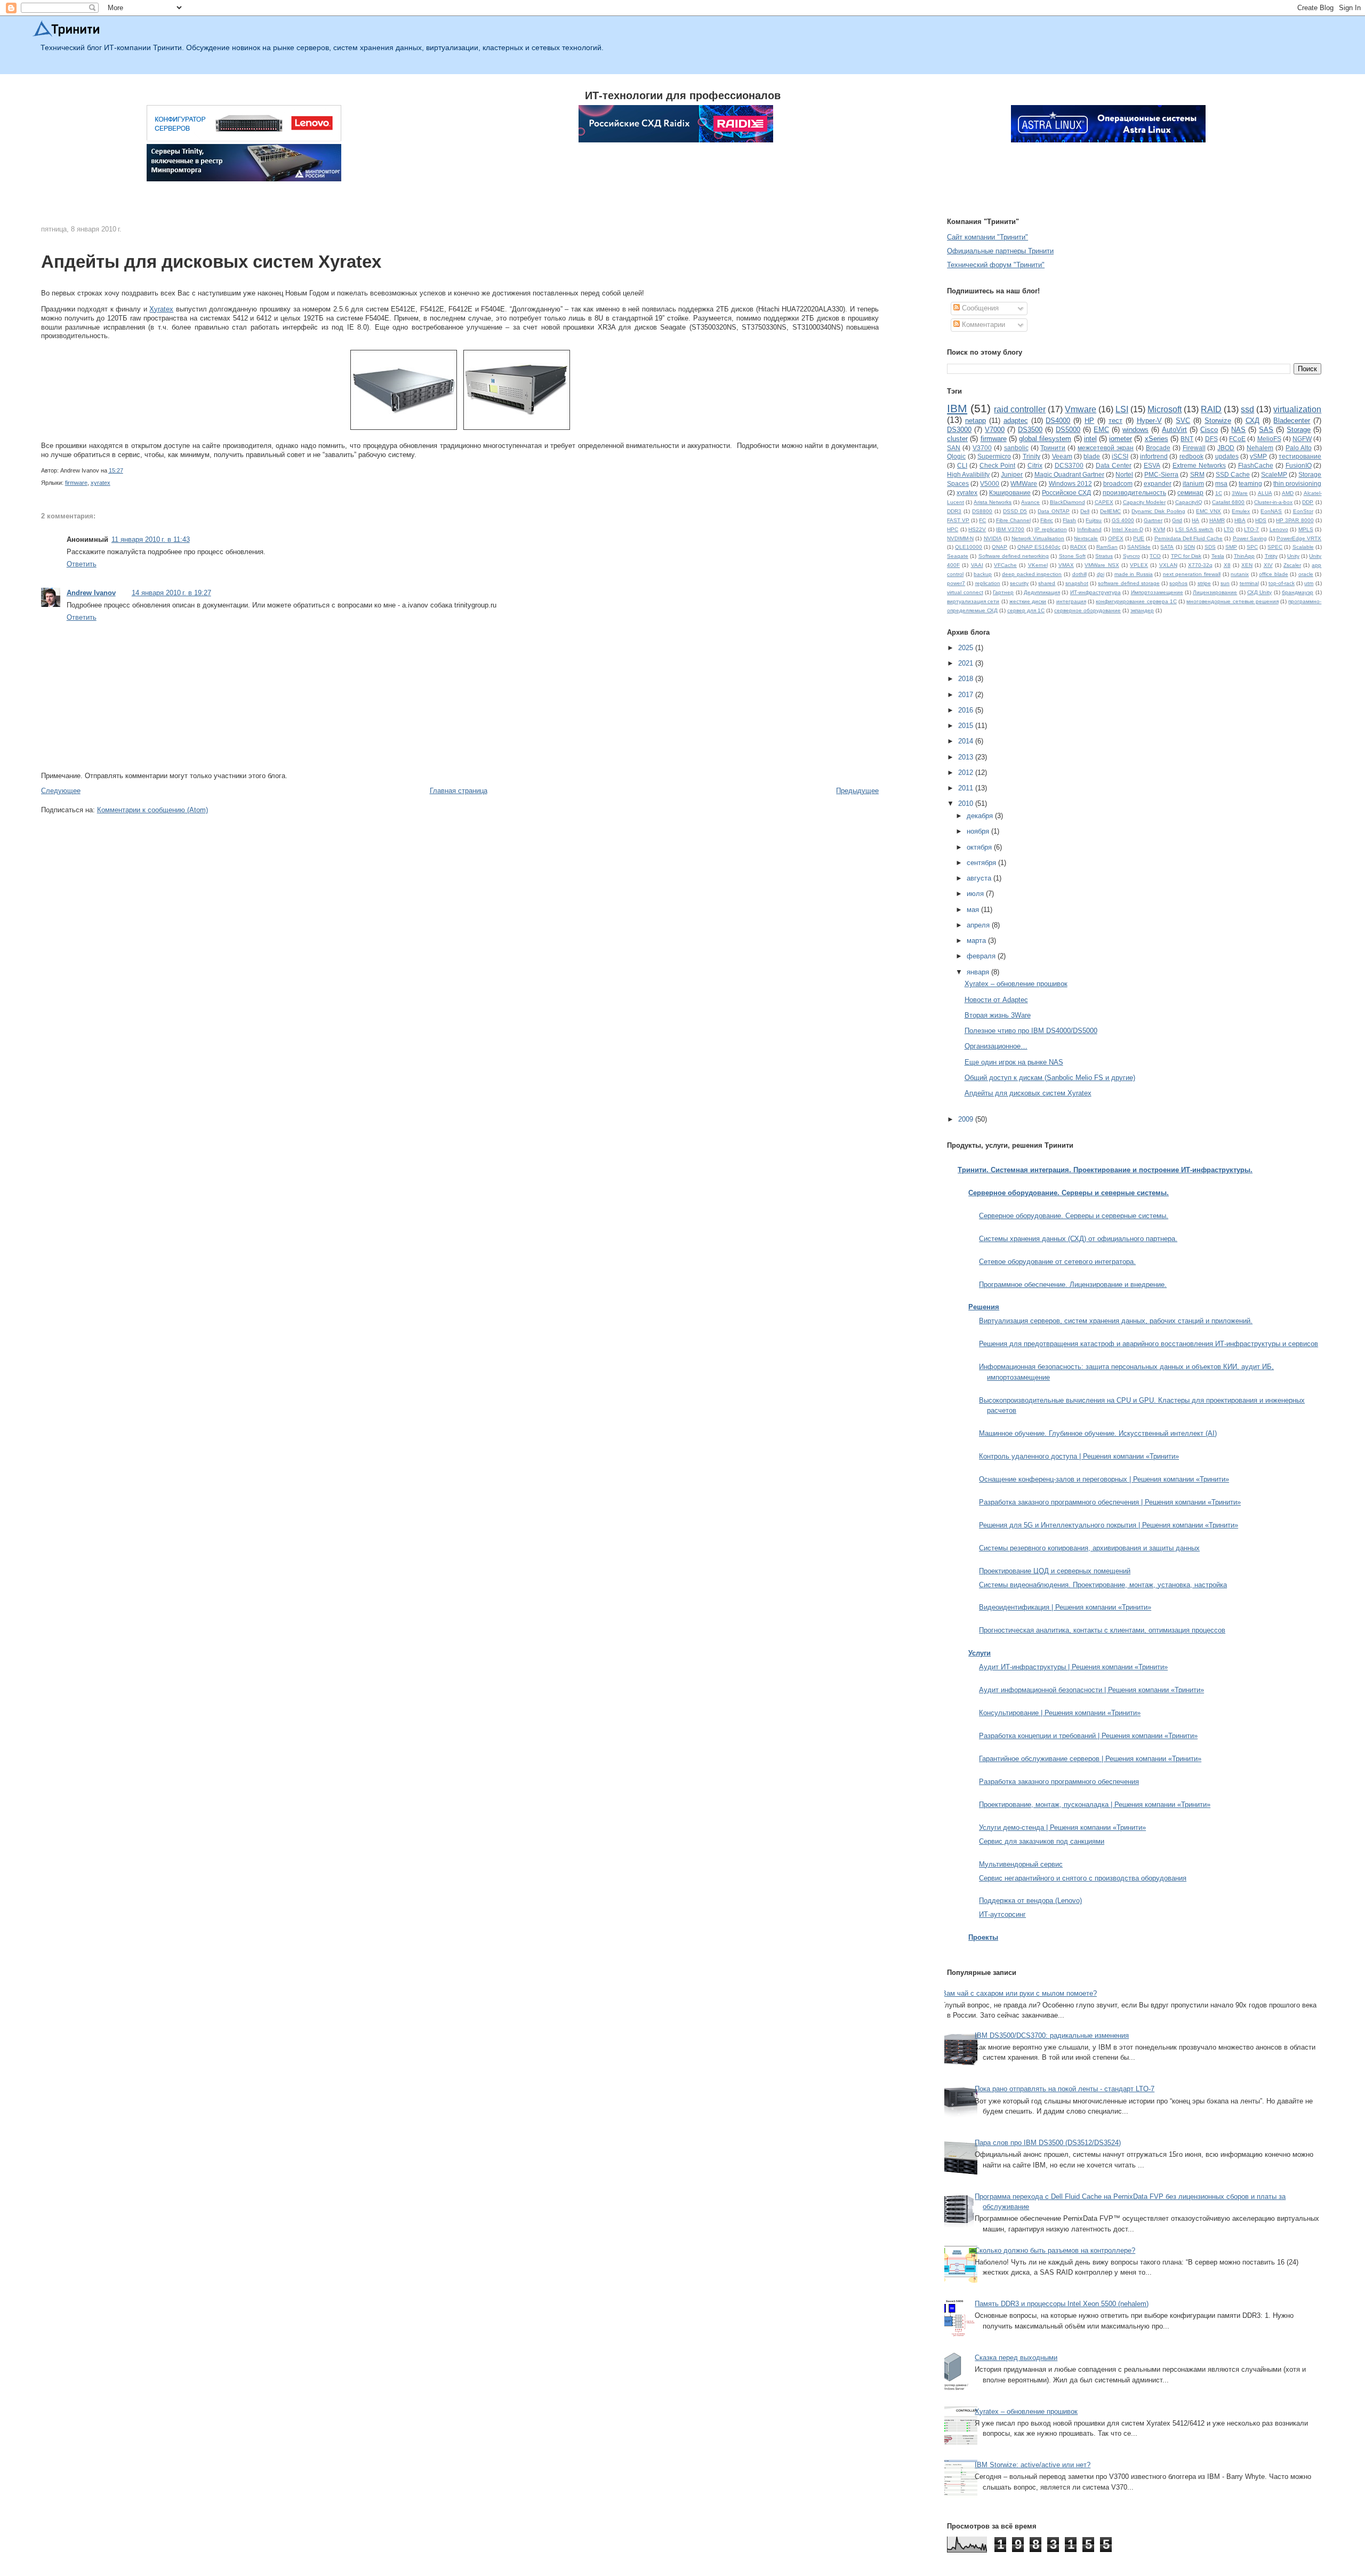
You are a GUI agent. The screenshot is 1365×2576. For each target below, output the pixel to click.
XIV (1268, 565)
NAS (1238, 430)
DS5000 (1068, 430)
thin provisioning (1297, 483)
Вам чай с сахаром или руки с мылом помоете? (1019, 1993)
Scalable (1303, 547)
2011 (967, 788)
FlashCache (1256, 465)
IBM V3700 (1010, 529)
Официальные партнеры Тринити (1000, 251)
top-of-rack (1282, 583)
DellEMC (1110, 511)
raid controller (1020, 409)
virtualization (1297, 409)
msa (1221, 483)
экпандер (1142, 610)
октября (980, 847)
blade (1092, 456)
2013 (967, 757)
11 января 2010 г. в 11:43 (151, 539)
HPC (953, 529)
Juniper (1012, 474)
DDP (1308, 502)
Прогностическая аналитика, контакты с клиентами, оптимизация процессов (1102, 1630)
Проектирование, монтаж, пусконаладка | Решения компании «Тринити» (1095, 1805)
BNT (1187, 439)
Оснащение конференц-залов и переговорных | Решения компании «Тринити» (1104, 1479)
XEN (1247, 565)
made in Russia (1134, 574)
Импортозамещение (1157, 592)
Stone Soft (1072, 556)
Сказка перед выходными (1016, 2358)
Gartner (1153, 520)
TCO (1155, 556)
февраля (982, 956)
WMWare (1024, 483)
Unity (1293, 556)
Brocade (1158, 448)
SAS (1266, 430)
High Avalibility (968, 474)
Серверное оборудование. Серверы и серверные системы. (1074, 1216)
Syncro (1131, 556)
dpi (1101, 574)
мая (974, 910)
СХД (1252, 421)
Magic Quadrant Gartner (1069, 474)
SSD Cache (1233, 474)
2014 (967, 741)
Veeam (1062, 456)
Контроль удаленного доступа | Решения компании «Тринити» (1079, 1456)
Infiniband (1089, 529)
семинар (1190, 493)
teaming (1250, 483)
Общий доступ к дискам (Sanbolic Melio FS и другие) (1050, 1078)
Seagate (958, 556)
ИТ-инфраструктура (1095, 592)
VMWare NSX (1102, 565)
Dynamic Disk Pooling (1158, 511)
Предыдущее (857, 791)
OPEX (1116, 538)
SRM (1197, 474)
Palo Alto (1299, 448)
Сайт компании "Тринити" (987, 237)
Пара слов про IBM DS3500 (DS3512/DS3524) (1048, 2143)
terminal (1249, 583)
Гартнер (1003, 592)
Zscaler (1292, 565)
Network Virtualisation (1038, 538)
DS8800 (982, 511)
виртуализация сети (973, 601)
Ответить (82, 564)
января (979, 972)
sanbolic (1016, 448)
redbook (1191, 456)
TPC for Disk (1186, 556)
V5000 (990, 483)
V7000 (995, 430)
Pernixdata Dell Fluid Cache (1189, 538)
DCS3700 (1069, 465)
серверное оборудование (1087, 610)
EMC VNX (1209, 511)
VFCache (1005, 565)
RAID (1211, 409)
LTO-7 (1251, 529)
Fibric (1047, 520)
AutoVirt (1174, 430)
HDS (1261, 520)
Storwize (1218, 421)
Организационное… (996, 1046)
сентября (982, 863)
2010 (967, 803)
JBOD (1226, 448)
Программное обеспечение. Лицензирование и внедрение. (1073, 1285)
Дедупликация (1042, 592)
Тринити (1053, 448)
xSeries (1157, 439)
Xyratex (161, 309)
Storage (1299, 430)
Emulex (1241, 511)
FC (982, 520)
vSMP (1258, 456)
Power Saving (1250, 538)
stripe (1204, 583)
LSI (1122, 409)
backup (983, 574)
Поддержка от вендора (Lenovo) (1030, 1901)
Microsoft (1165, 409)
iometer (1121, 439)
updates (1227, 456)
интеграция (1071, 601)
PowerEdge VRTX (1299, 538)
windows (1135, 430)
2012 (967, 773)
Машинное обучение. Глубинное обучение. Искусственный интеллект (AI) (1098, 1433)
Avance (1030, 502)
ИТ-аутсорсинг (1002, 1914)
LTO (1229, 529)
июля (976, 894)
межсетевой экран (1106, 448)
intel (1090, 439)
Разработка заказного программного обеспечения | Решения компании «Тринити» (1110, 1502)
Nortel (1124, 474)
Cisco (1209, 430)
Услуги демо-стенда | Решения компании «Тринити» (1062, 1827)
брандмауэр (1298, 592)
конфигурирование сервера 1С (1136, 601)
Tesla (1218, 556)
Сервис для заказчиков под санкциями (1042, 1841)
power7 (956, 583)
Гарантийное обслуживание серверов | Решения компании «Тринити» (1090, 1759)
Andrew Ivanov (91, 593)
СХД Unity (1259, 592)
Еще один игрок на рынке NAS (1014, 1062)
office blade (1274, 574)
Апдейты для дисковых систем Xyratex (211, 262)
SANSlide (1139, 547)
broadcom (1118, 483)
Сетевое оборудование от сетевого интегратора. (1057, 1262)
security (1019, 583)
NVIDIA (993, 538)
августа (980, 878)
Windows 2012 (1070, 483)
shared (1047, 583)
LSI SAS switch (1194, 529)
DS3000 (959, 430)
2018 (967, 679)
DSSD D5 (1015, 511)
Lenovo (1279, 529)
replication (988, 583)
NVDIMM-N (960, 538)
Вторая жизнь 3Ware (998, 1015)
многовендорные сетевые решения (1232, 601)
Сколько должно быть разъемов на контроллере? (1055, 2250)
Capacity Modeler (1144, 502)
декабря (981, 816)
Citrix (1035, 465)
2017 (967, 695)
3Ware (1240, 493)
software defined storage (1129, 583)
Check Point (997, 465)
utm (1309, 583)
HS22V (977, 529)
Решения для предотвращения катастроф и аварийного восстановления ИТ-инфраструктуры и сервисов (1149, 1344)
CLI (962, 465)
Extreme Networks (1199, 465)
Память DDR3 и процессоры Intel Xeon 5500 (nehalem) (1062, 2304)
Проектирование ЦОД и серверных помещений (1055, 1571)
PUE (1139, 538)
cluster (957, 439)
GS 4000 (1123, 520)
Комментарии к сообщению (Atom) (152, 810)
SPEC (1275, 547)
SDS (1210, 547)
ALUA (1265, 493)
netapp (975, 421)
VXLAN (1168, 565)
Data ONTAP (1054, 511)
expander (1158, 483)
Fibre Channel (1013, 520)
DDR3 (954, 511)
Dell (1085, 511)
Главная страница (459, 791)
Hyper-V (1149, 421)
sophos (1178, 583)
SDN (1189, 547)
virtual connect (965, 592)
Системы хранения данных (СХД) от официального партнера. (1078, 1239)
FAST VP (958, 520)
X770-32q (1200, 565)
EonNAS (1271, 511)
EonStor (1303, 511)
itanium (1193, 483)
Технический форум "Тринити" (996, 265)
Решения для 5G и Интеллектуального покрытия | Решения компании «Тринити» (1109, 1525)
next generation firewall (1192, 574)
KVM (1159, 529)
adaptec (1016, 421)
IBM (957, 408)
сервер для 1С (1026, 610)
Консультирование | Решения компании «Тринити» (1060, 1713)
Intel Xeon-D (1127, 529)
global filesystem (1045, 439)
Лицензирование (1215, 592)
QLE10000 (969, 547)
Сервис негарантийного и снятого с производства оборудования (1083, 1878)
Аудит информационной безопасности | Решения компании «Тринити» (1091, 1690)
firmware (76, 483)
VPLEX (1139, 565)
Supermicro (994, 456)
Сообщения (979, 308)
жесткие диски (1028, 601)
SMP (1231, 547)
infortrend (1154, 456)
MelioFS (1269, 439)
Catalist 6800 (1228, 502)
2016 (967, 710)
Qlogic (956, 456)
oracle (1306, 574)
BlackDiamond (1067, 502)
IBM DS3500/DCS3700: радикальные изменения (1052, 2035)
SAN (954, 448)
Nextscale (1086, 538)
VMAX (1066, 565)
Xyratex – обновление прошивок (1016, 984)
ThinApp (1244, 556)
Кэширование (1010, 493)
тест (1115, 421)
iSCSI (1120, 456)
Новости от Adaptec (996, 1000)
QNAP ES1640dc (1039, 547)
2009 (967, 1119)
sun (1225, 583)
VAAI (977, 565)
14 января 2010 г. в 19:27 (171, 593)
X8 (1227, 565)
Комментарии (982, 325)
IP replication (1051, 529)
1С (1219, 493)
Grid (1177, 520)
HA (1195, 520)
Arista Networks (993, 502)
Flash (1069, 520)
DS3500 (1030, 430)
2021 (967, 663)
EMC (1101, 430)
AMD (1288, 493)
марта (977, 941)
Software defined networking (1014, 556)
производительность (1134, 493)
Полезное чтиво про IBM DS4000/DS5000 (1031, 1031)
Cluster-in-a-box (1273, 502)
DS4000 (1058, 421)
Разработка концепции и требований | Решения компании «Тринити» (1088, 1736)
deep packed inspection (1032, 574)
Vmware (1081, 409)
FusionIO (1299, 465)
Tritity (1271, 556)
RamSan (1107, 547)
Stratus (1104, 556)
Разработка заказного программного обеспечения (1059, 1782)
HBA (1240, 520)
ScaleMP (1274, 474)
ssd (1247, 409)
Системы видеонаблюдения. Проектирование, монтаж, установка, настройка (1103, 1585)
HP (1089, 421)
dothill (1079, 574)
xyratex (101, 483)
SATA (1167, 547)
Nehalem (1260, 448)
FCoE (1237, 439)
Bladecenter (1292, 421)
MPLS (1306, 529)
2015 (967, 726)
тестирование (1300, 456)
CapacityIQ (1189, 502)
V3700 (982, 448)
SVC (1183, 421)
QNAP (999, 547)
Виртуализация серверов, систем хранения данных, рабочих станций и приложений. (1116, 1321)
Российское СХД (1066, 493)
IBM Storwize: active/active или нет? (1033, 2465)
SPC (1252, 547)
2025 (967, 648)
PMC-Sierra (1161, 474)
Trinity (1031, 456)
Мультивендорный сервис (1021, 1864)
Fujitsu (1094, 520)
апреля (979, 925)
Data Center (1114, 465)
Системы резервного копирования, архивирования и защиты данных (1089, 1548)
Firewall (1194, 448)
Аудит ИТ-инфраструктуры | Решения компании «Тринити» (1073, 1667)
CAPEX (1104, 502)
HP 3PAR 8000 (1295, 520)
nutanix (1240, 574)
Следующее (61, 791)
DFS (1211, 439)
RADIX (1078, 547)
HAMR (1217, 520)
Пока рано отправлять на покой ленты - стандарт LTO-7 (1065, 2089)
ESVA (1152, 465)
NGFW (1302, 439)
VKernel (1038, 565)
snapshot (1077, 583)
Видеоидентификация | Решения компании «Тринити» (1065, 1607)
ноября (979, 831)
